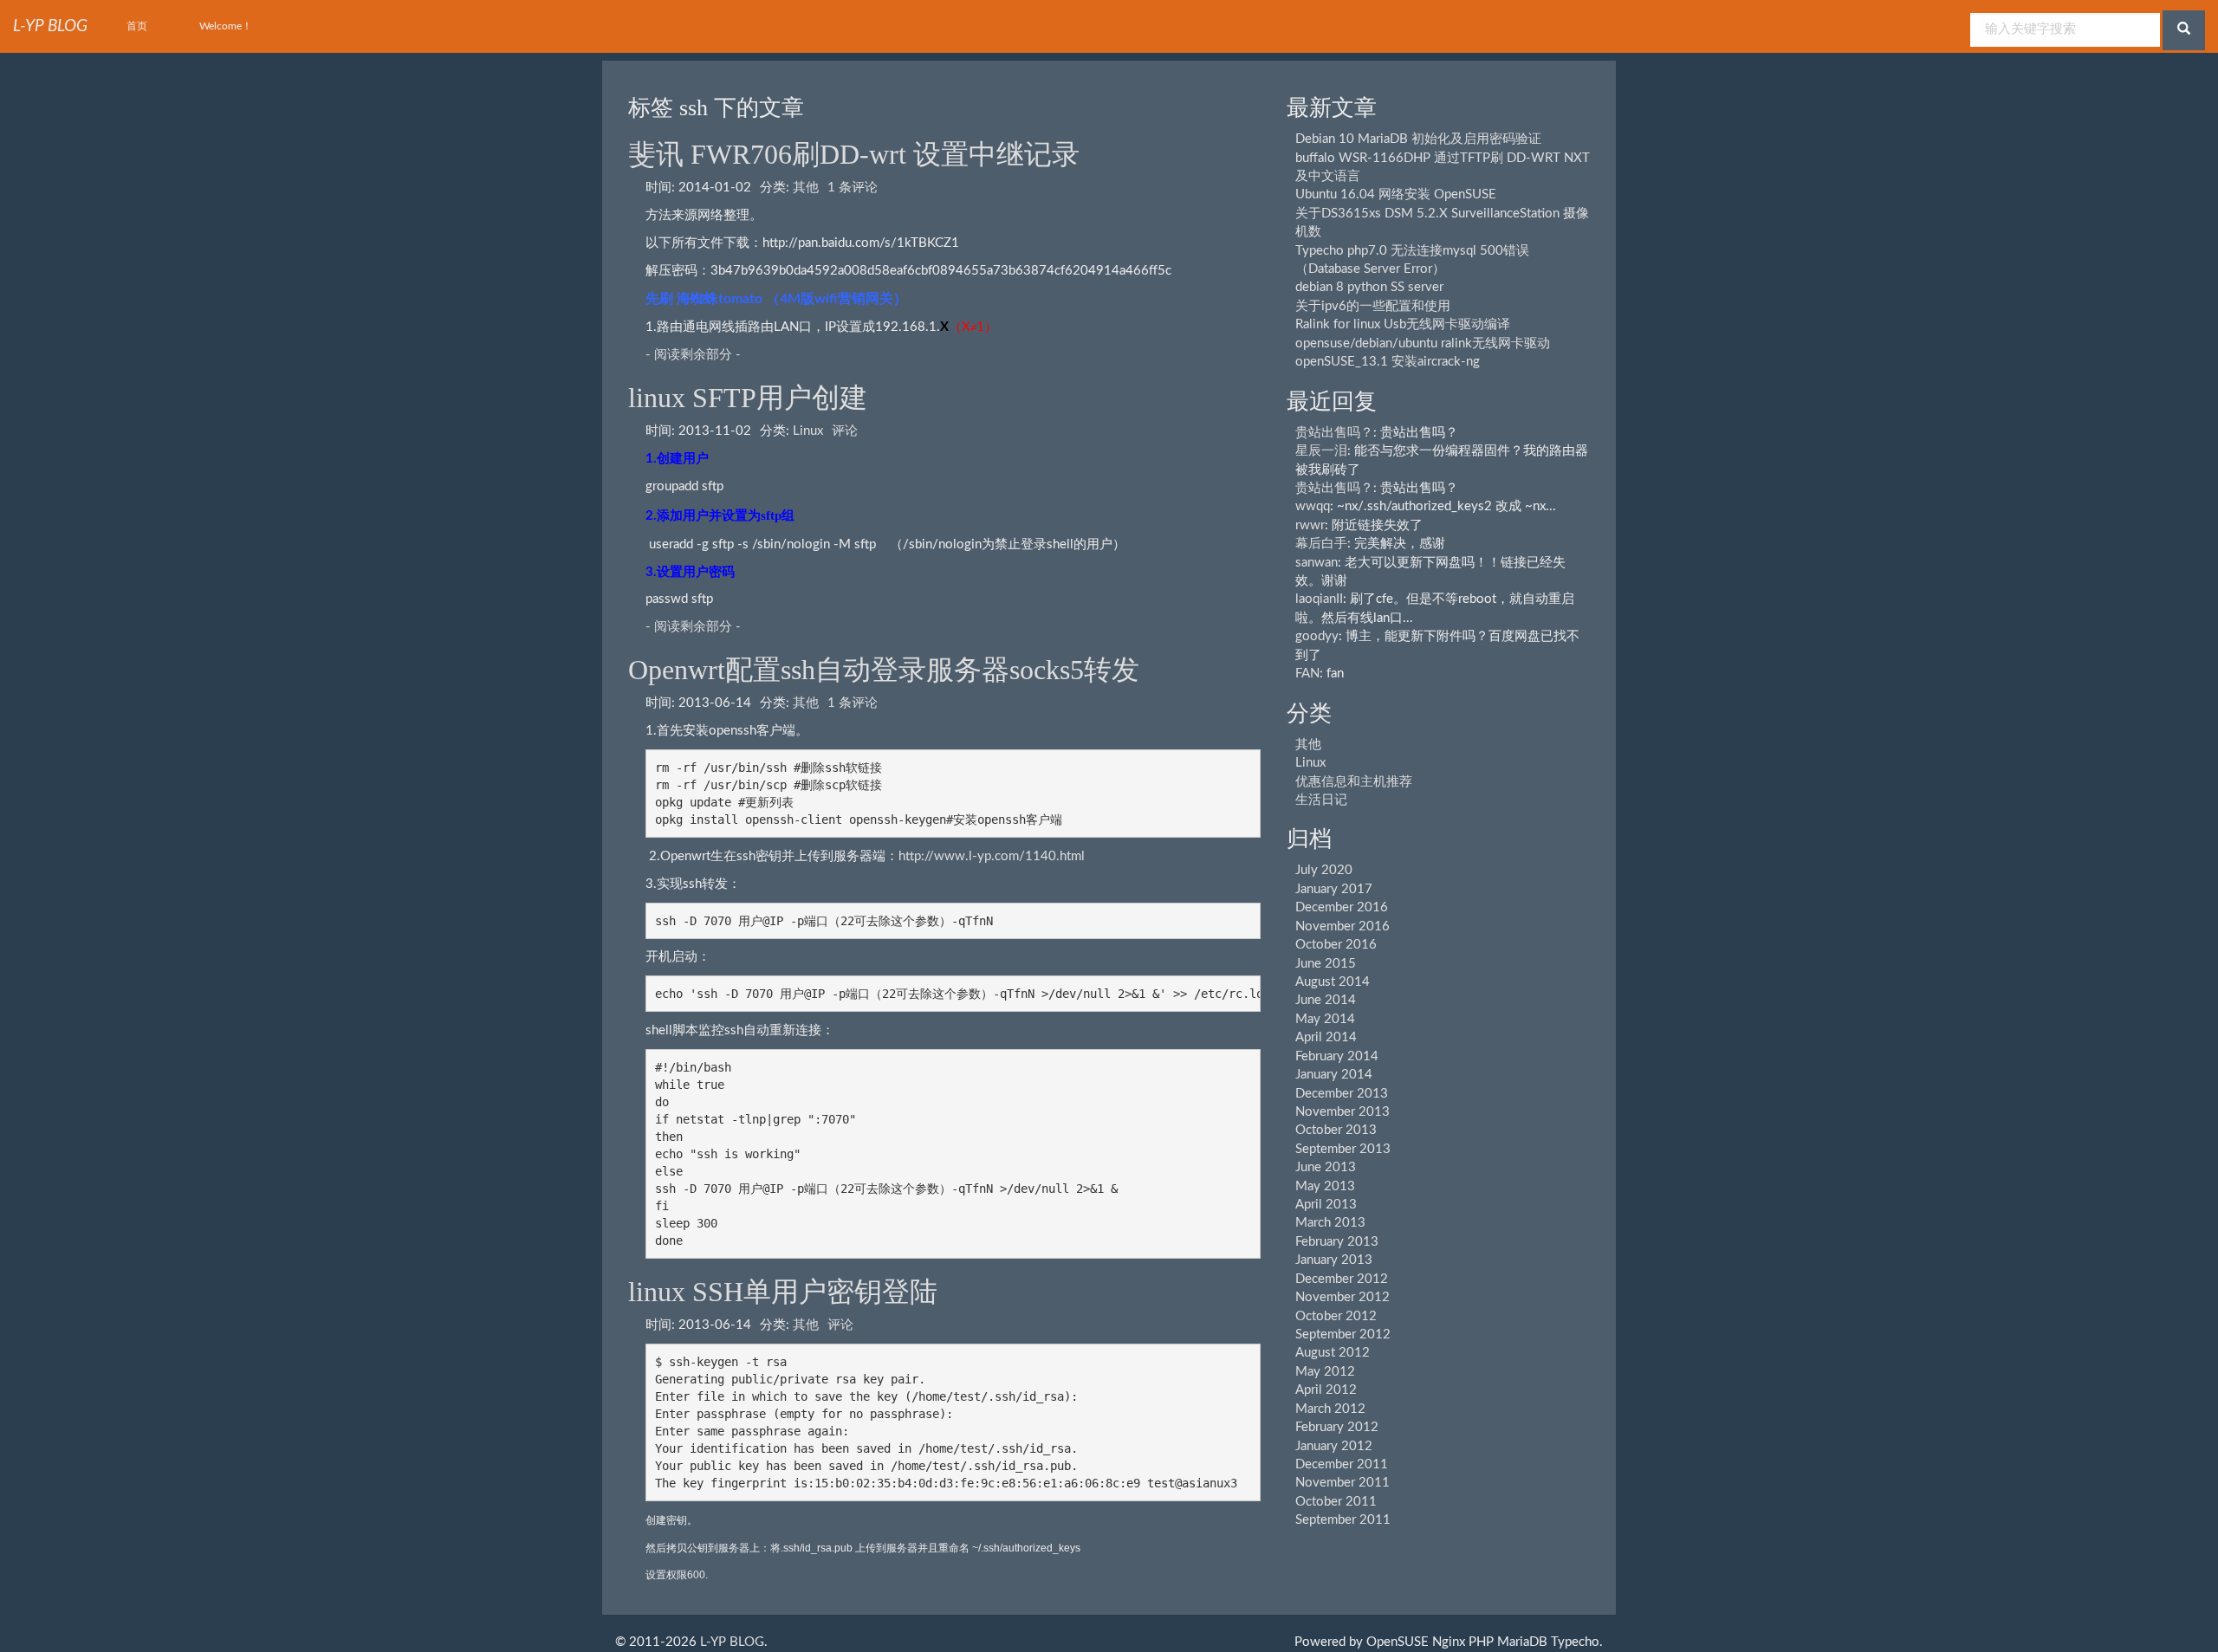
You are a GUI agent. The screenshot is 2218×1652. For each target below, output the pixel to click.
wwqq (1313, 506)
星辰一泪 (1321, 451)
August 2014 (1333, 982)
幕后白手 (1321, 544)
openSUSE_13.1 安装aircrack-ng (1388, 362)
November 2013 (1342, 1112)
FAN (1307, 674)
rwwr (1310, 525)
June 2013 (1326, 1167)
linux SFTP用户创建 (748, 398)
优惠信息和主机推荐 (1354, 782)
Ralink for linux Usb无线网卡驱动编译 (1403, 324)
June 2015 (1326, 964)
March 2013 (1330, 1223)
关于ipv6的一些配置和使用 (1373, 306)
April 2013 (1326, 1205)
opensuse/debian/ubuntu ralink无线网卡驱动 (1423, 343)
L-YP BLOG (732, 1642)
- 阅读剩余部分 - (693, 355)
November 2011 (1342, 1483)
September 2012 (1343, 1335)
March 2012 (1330, 1409)
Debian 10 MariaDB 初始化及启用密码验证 (1418, 139)
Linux (808, 431)
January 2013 (1334, 1260)
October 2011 (1336, 1502)
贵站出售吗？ (1334, 433)
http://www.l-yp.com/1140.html (992, 856)
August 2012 (1333, 1353)
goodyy (1317, 636)
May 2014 (1325, 1019)
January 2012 (1334, 1446)
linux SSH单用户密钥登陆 (783, 1292)
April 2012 (1326, 1390)
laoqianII (1319, 599)
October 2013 (1336, 1130)
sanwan (1317, 563)
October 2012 (1336, 1316)
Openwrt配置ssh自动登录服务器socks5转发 (884, 670)
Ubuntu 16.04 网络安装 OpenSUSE (1396, 194)
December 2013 (1342, 1094)
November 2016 (1342, 926)
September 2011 (1343, 1520)
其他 (806, 188)
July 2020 (1324, 870)
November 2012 (1342, 1297)
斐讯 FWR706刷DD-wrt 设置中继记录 (854, 154)
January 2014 (1334, 1075)
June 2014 (1326, 1000)
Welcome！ (226, 26)
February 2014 (1337, 1056)
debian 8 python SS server (1369, 287)
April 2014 (1326, 1037)
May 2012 (1325, 1372)
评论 (845, 431)
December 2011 (1342, 1464)
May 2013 (1325, 1186)
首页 (137, 26)
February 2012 (1337, 1427)
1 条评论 (853, 188)
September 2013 (1343, 1149)
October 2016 (1336, 945)
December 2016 (1342, 907)
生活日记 (1321, 800)
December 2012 (1342, 1279)
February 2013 (1337, 1242)
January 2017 (1334, 889)
